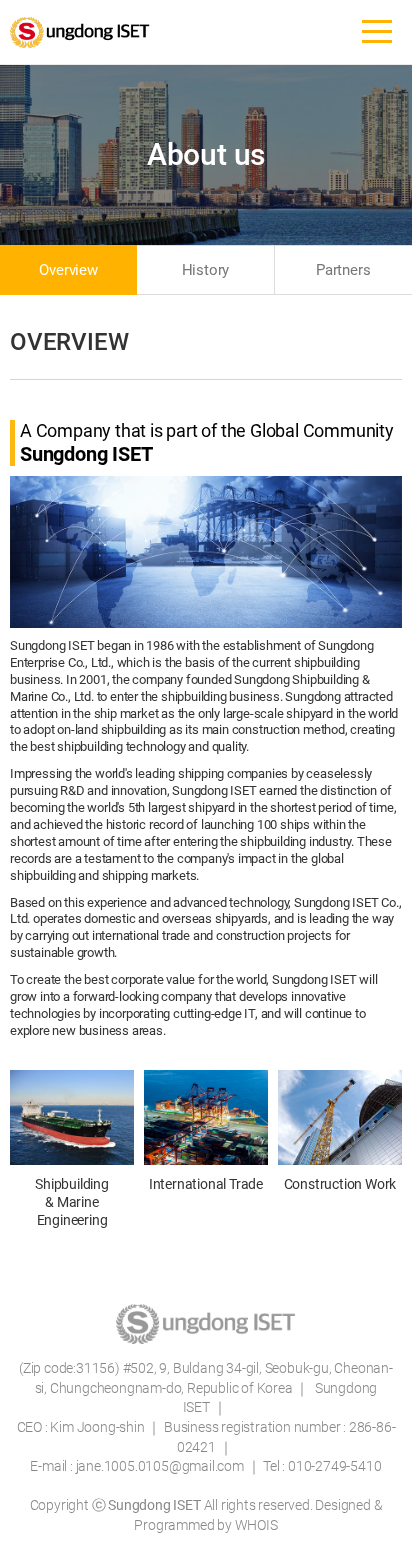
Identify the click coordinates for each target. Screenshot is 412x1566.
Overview (68, 270)
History (206, 270)
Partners (343, 270)
